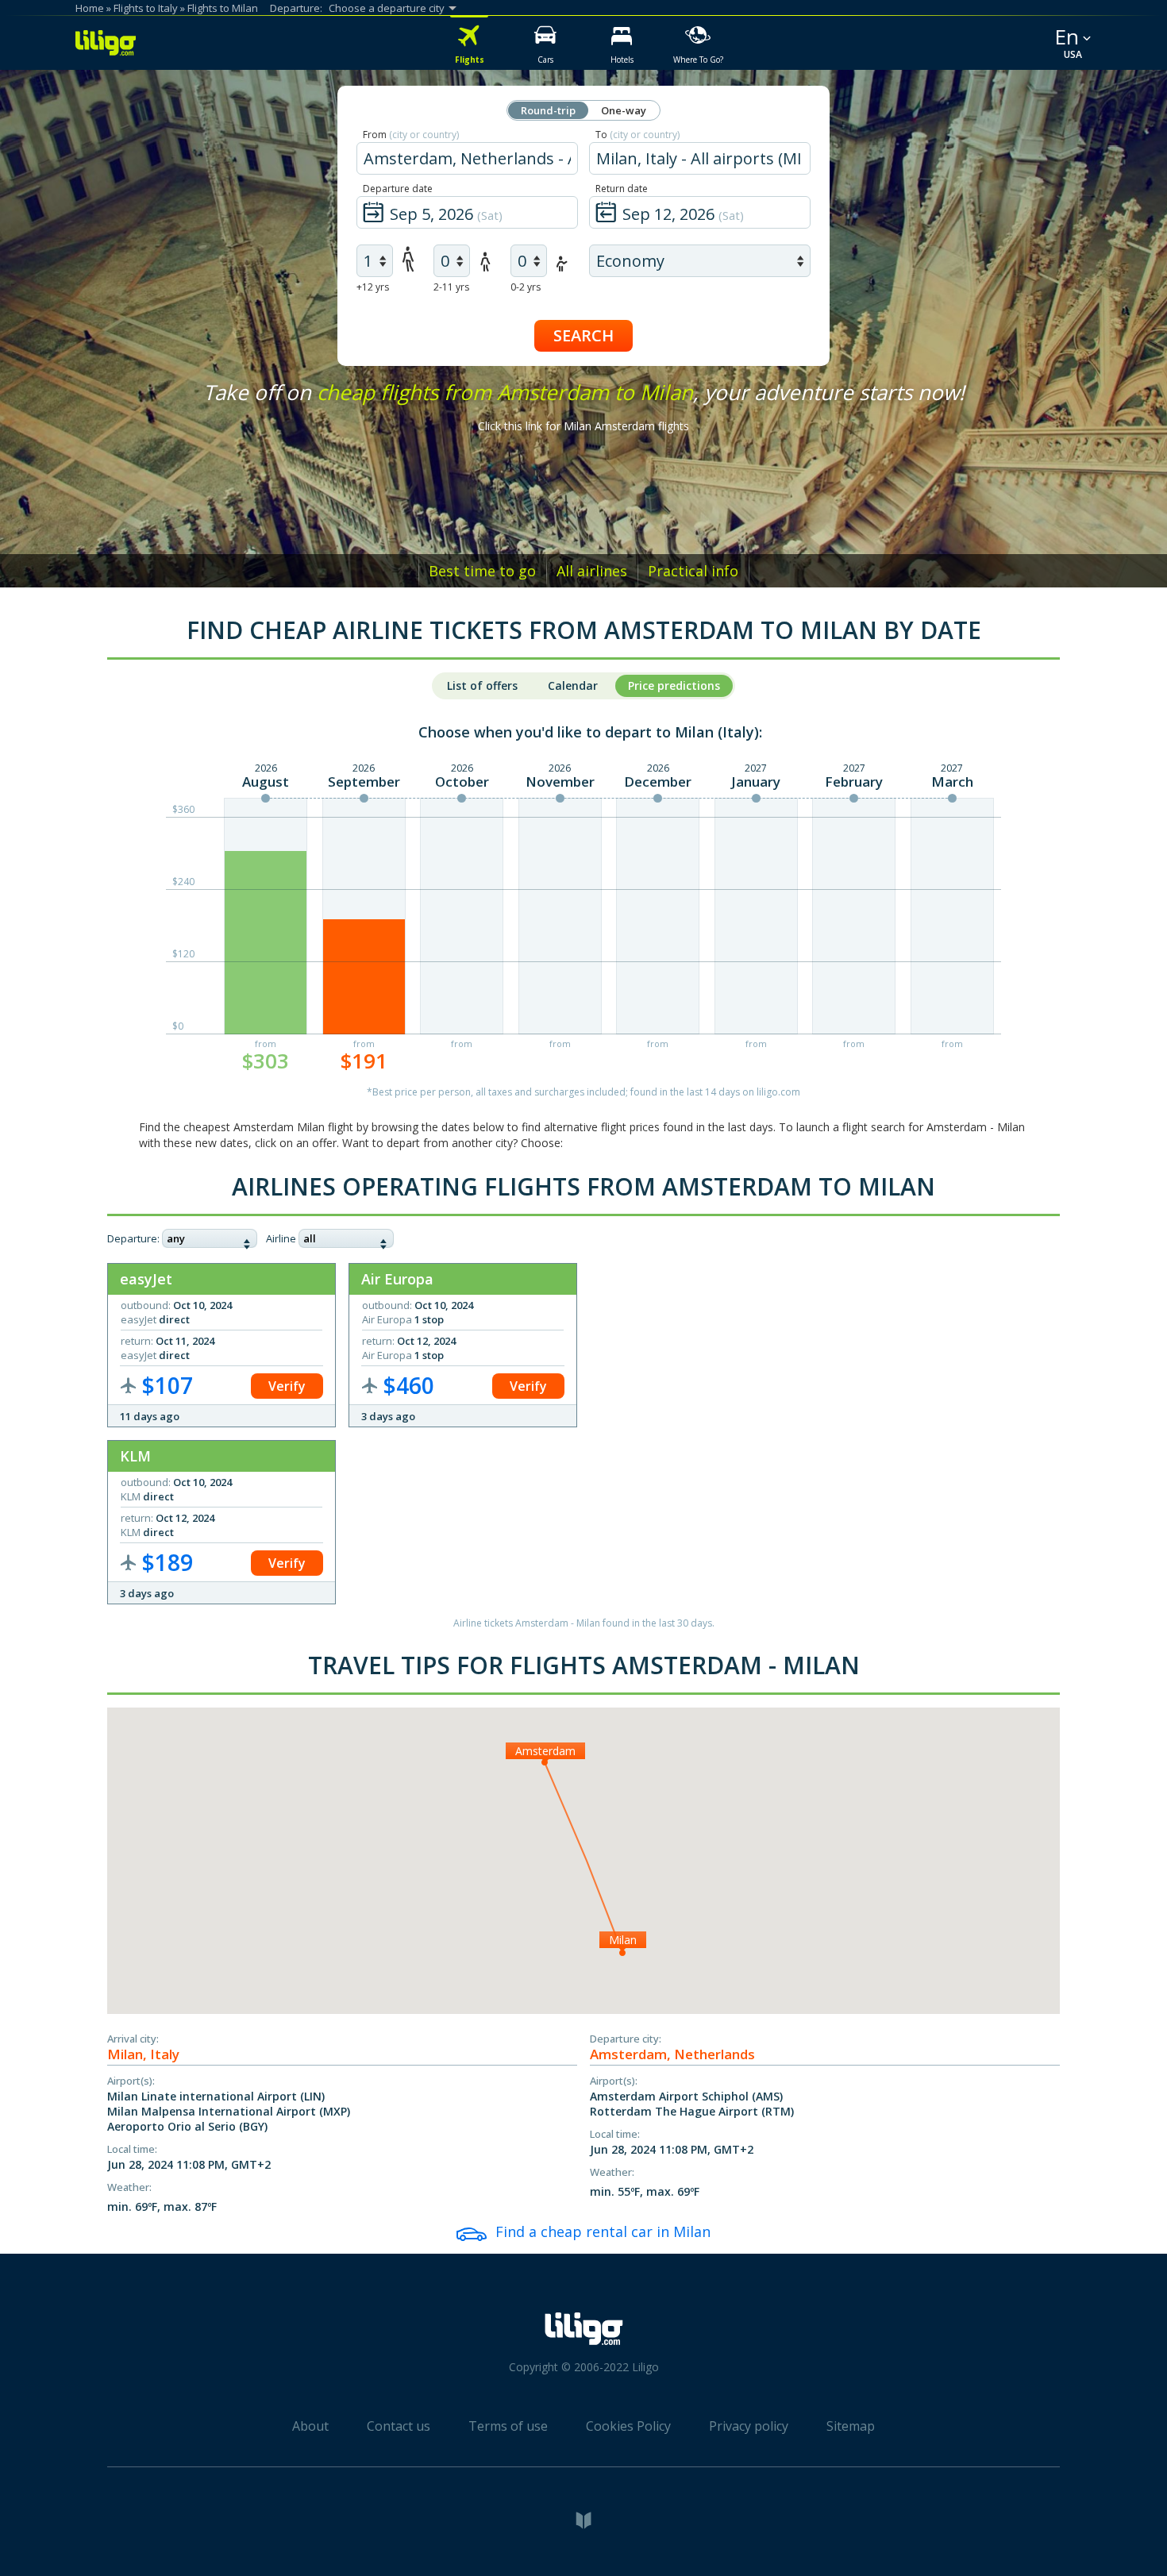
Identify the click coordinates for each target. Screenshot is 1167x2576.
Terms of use (508, 2426)
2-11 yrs (451, 287)
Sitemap (851, 2426)
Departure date (398, 189)
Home (90, 8)
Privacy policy (749, 2426)
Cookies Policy (628, 2426)
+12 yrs (373, 287)
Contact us (399, 2426)
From (411, 135)
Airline (281, 1238)
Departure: (133, 1238)
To (637, 135)
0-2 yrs (526, 287)
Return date (622, 189)
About (310, 2426)
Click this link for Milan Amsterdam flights (583, 426)
